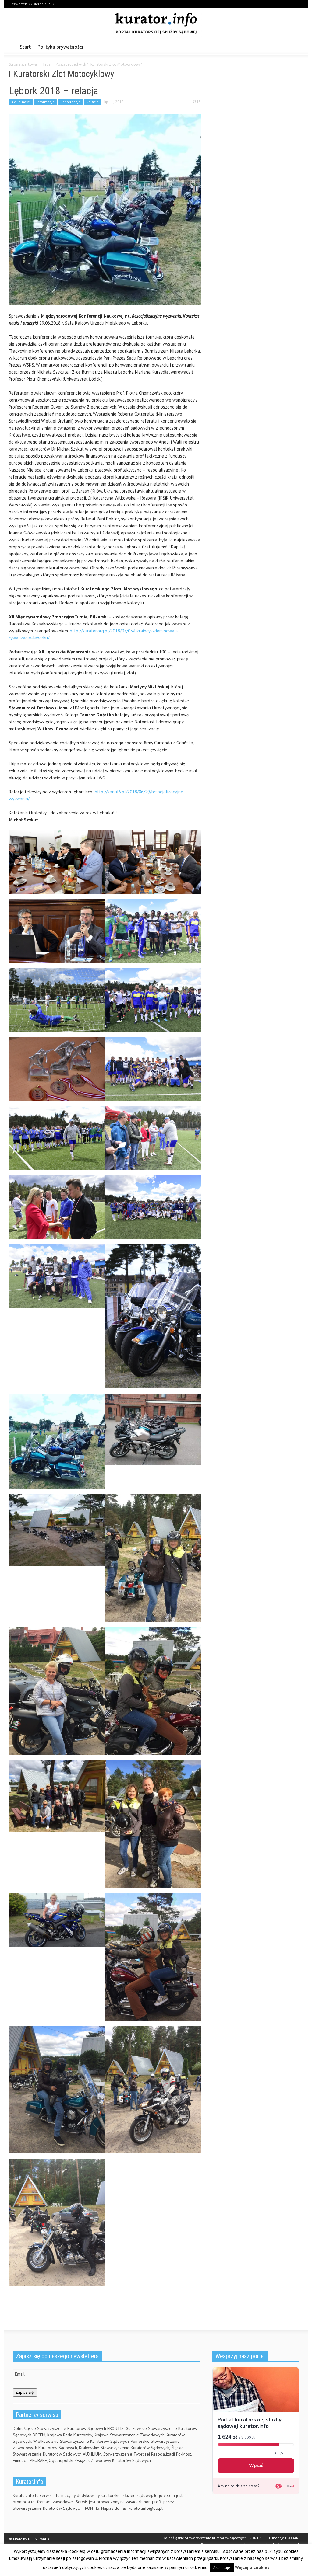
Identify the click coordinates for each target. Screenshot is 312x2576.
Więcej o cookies (252, 2567)
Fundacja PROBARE (285, 2538)
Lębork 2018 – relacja (53, 91)
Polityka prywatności (60, 47)
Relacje (93, 102)
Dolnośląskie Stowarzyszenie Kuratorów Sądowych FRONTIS (212, 2538)
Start (25, 47)
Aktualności (21, 102)
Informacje (46, 102)
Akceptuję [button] (222, 2568)
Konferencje (71, 102)
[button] (297, 47)
